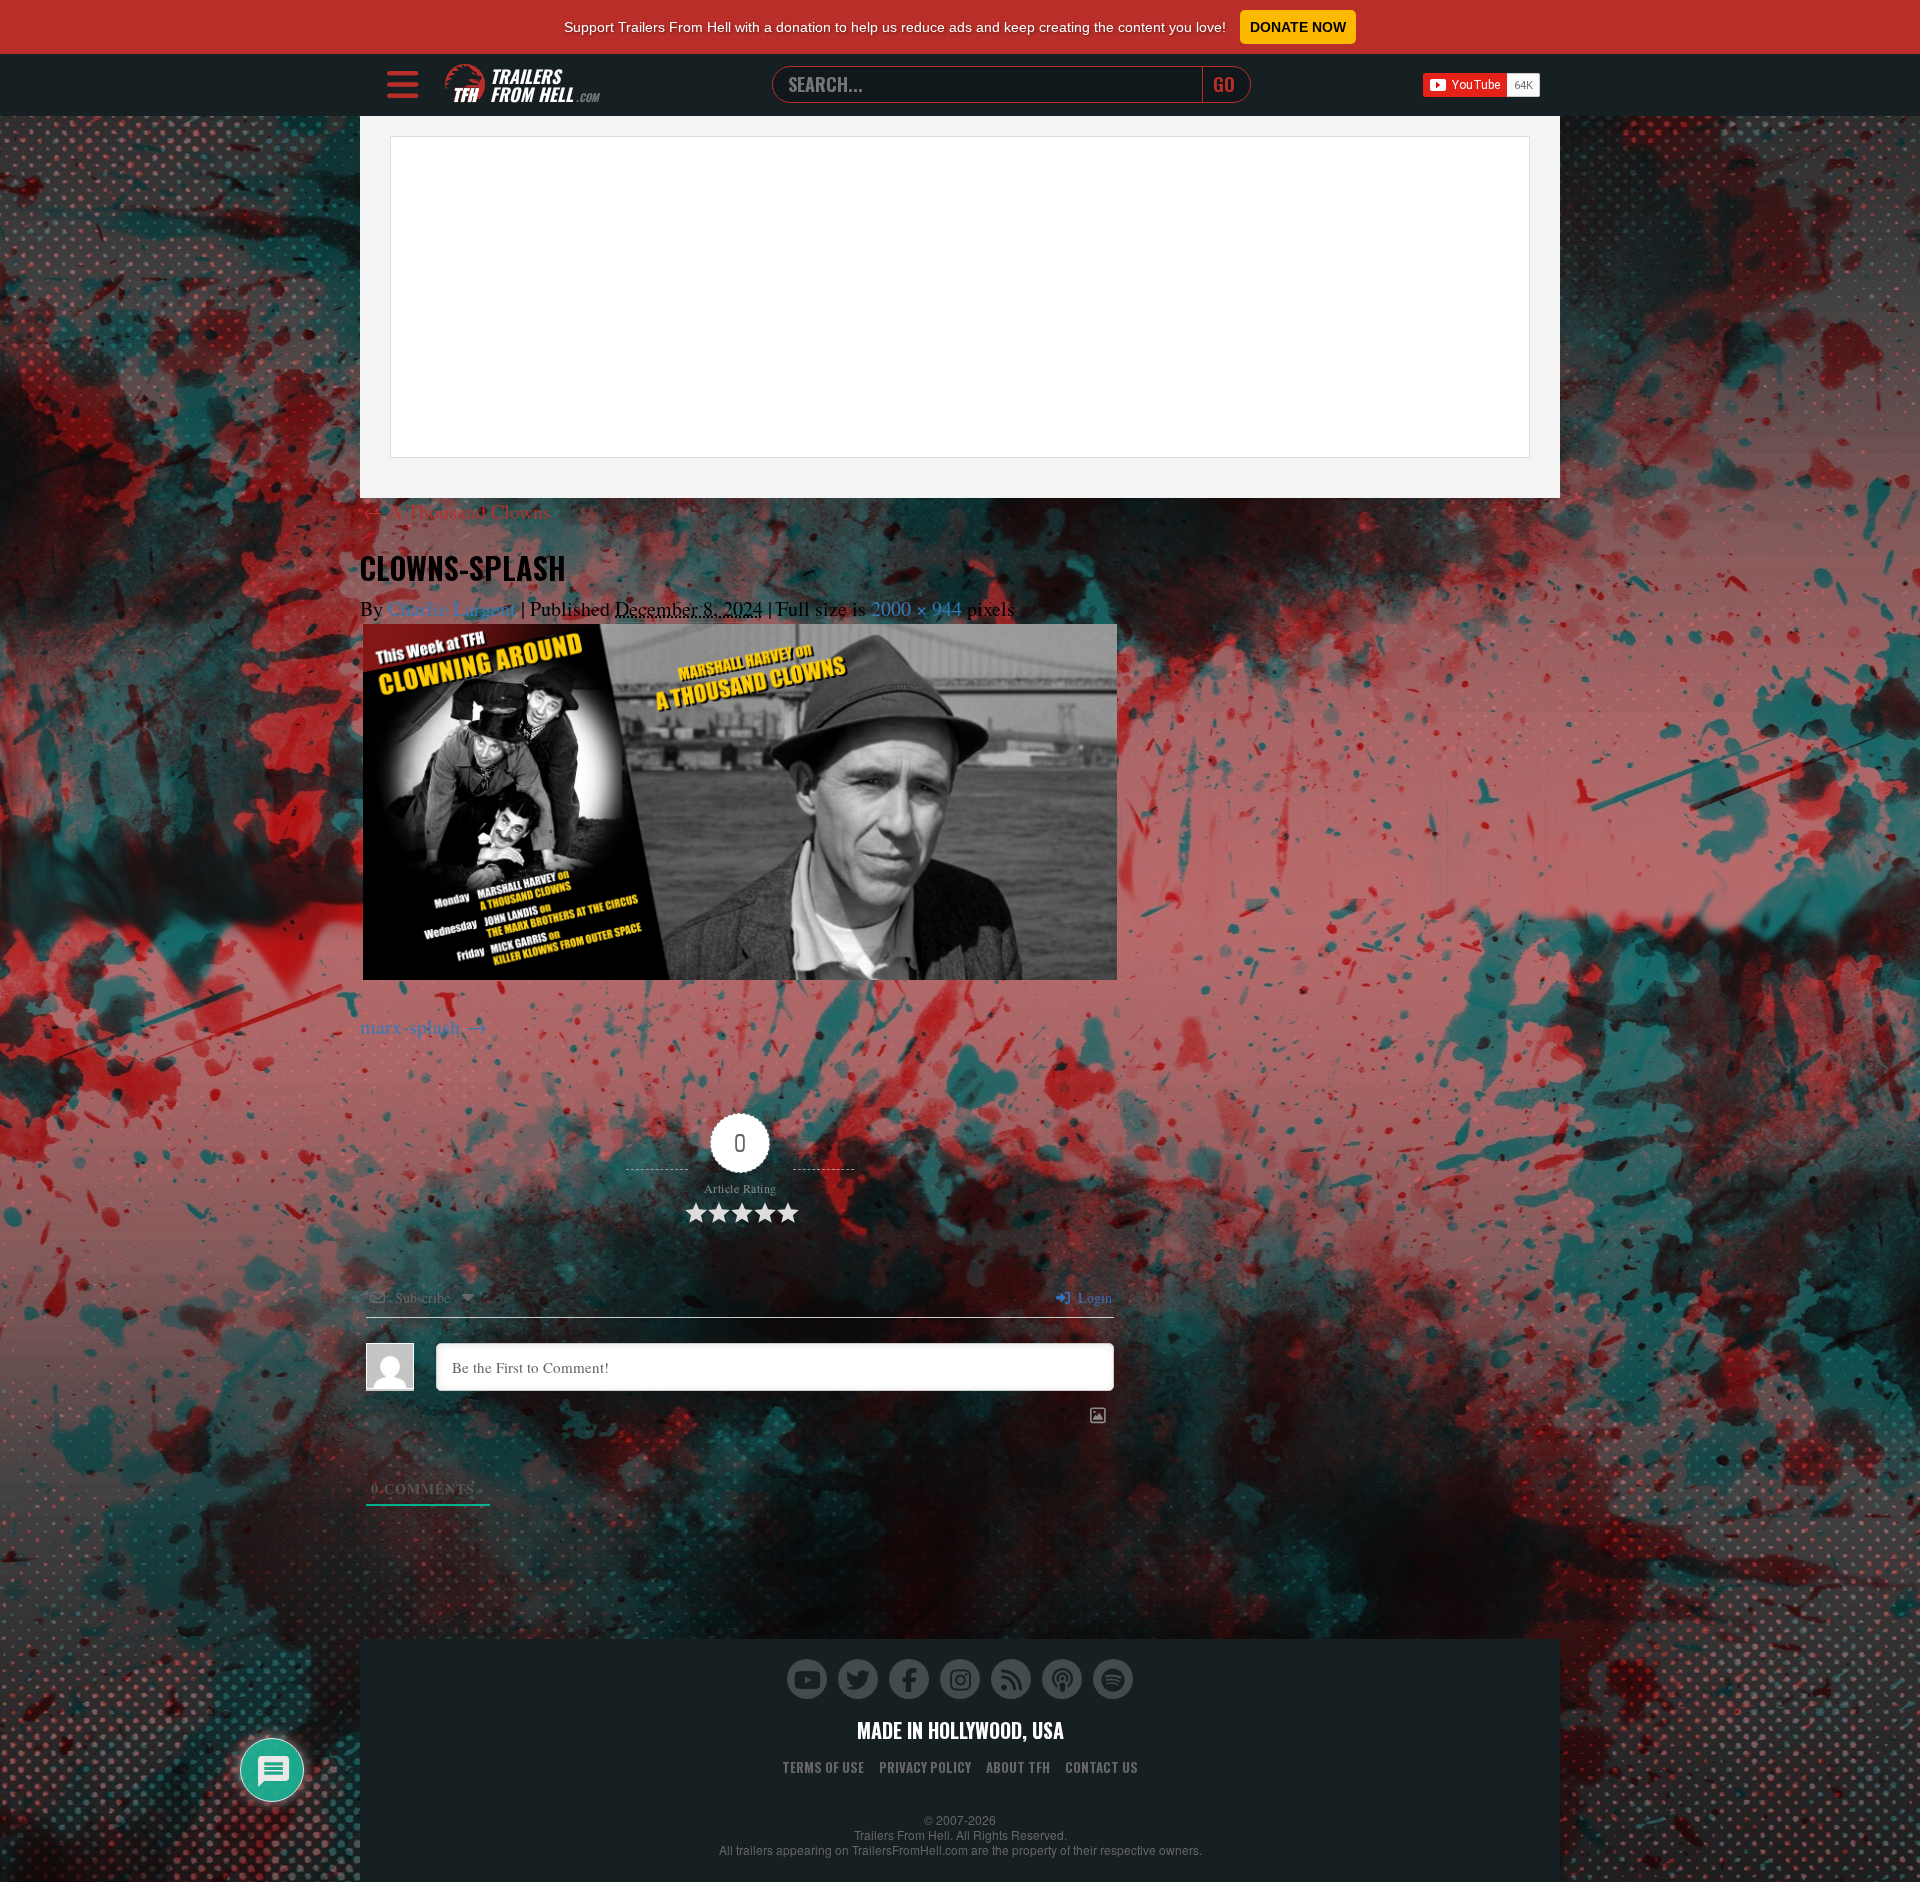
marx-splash (410, 1026)
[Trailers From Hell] (465, 84)
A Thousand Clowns (457, 511)
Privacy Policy (925, 1767)
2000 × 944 (916, 608)
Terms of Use (823, 1767)
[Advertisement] (960, 297)
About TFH (1018, 1767)
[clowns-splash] (740, 802)
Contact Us (1101, 1767)
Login (1093, 1297)
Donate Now (1298, 27)
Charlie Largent (452, 608)
